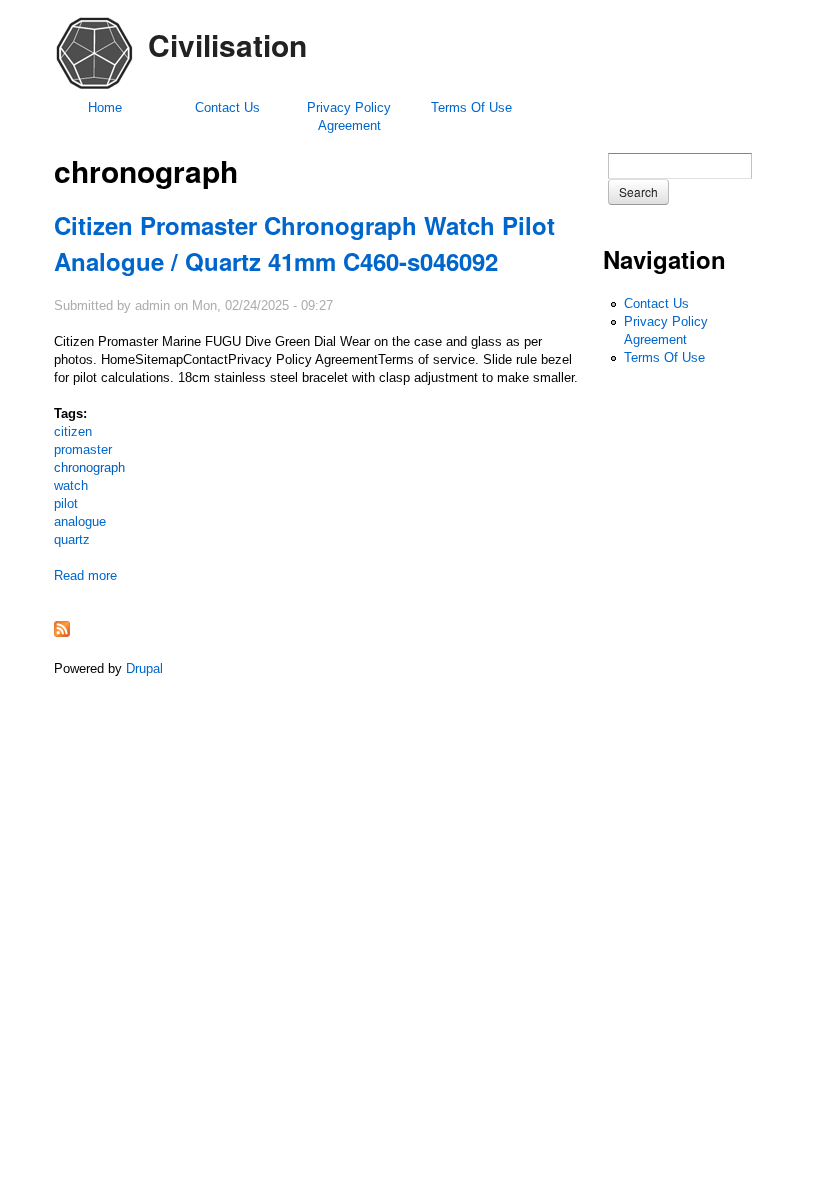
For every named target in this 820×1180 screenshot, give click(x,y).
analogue (80, 521)
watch (71, 485)
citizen (73, 431)
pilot (66, 503)
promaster (83, 449)
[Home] (94, 88)
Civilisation (227, 44)
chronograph (89, 467)
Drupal (144, 668)
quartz (72, 539)
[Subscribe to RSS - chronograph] (62, 632)
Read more (85, 575)
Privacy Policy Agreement (349, 116)
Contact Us (227, 107)
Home (105, 107)
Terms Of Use (471, 107)
